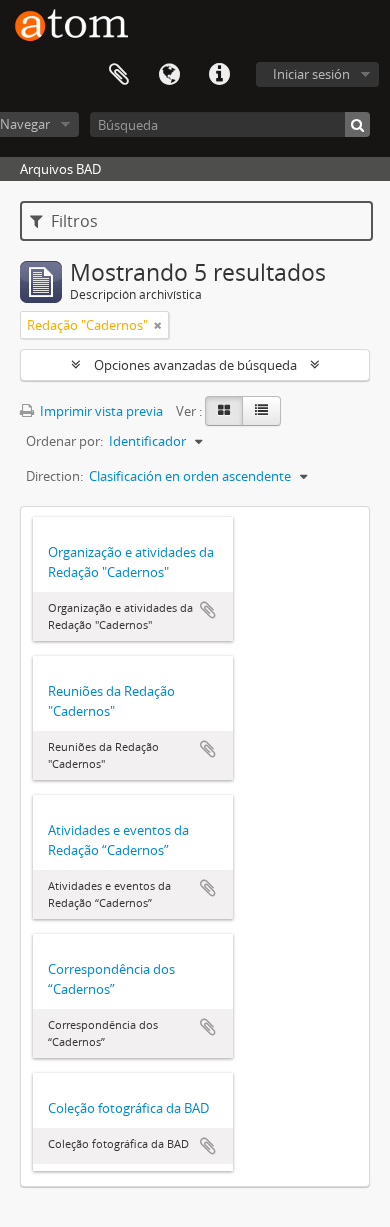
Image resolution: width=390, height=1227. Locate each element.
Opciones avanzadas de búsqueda (195, 365)
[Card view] (224, 411)
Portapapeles (119, 75)
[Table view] (261, 411)
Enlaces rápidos (219, 75)
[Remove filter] (158, 325)
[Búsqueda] (357, 124)
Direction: (54, 476)
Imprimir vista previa (100, 411)
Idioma (169, 75)
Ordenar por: (64, 441)
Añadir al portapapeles (208, 610)
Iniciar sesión (311, 74)
